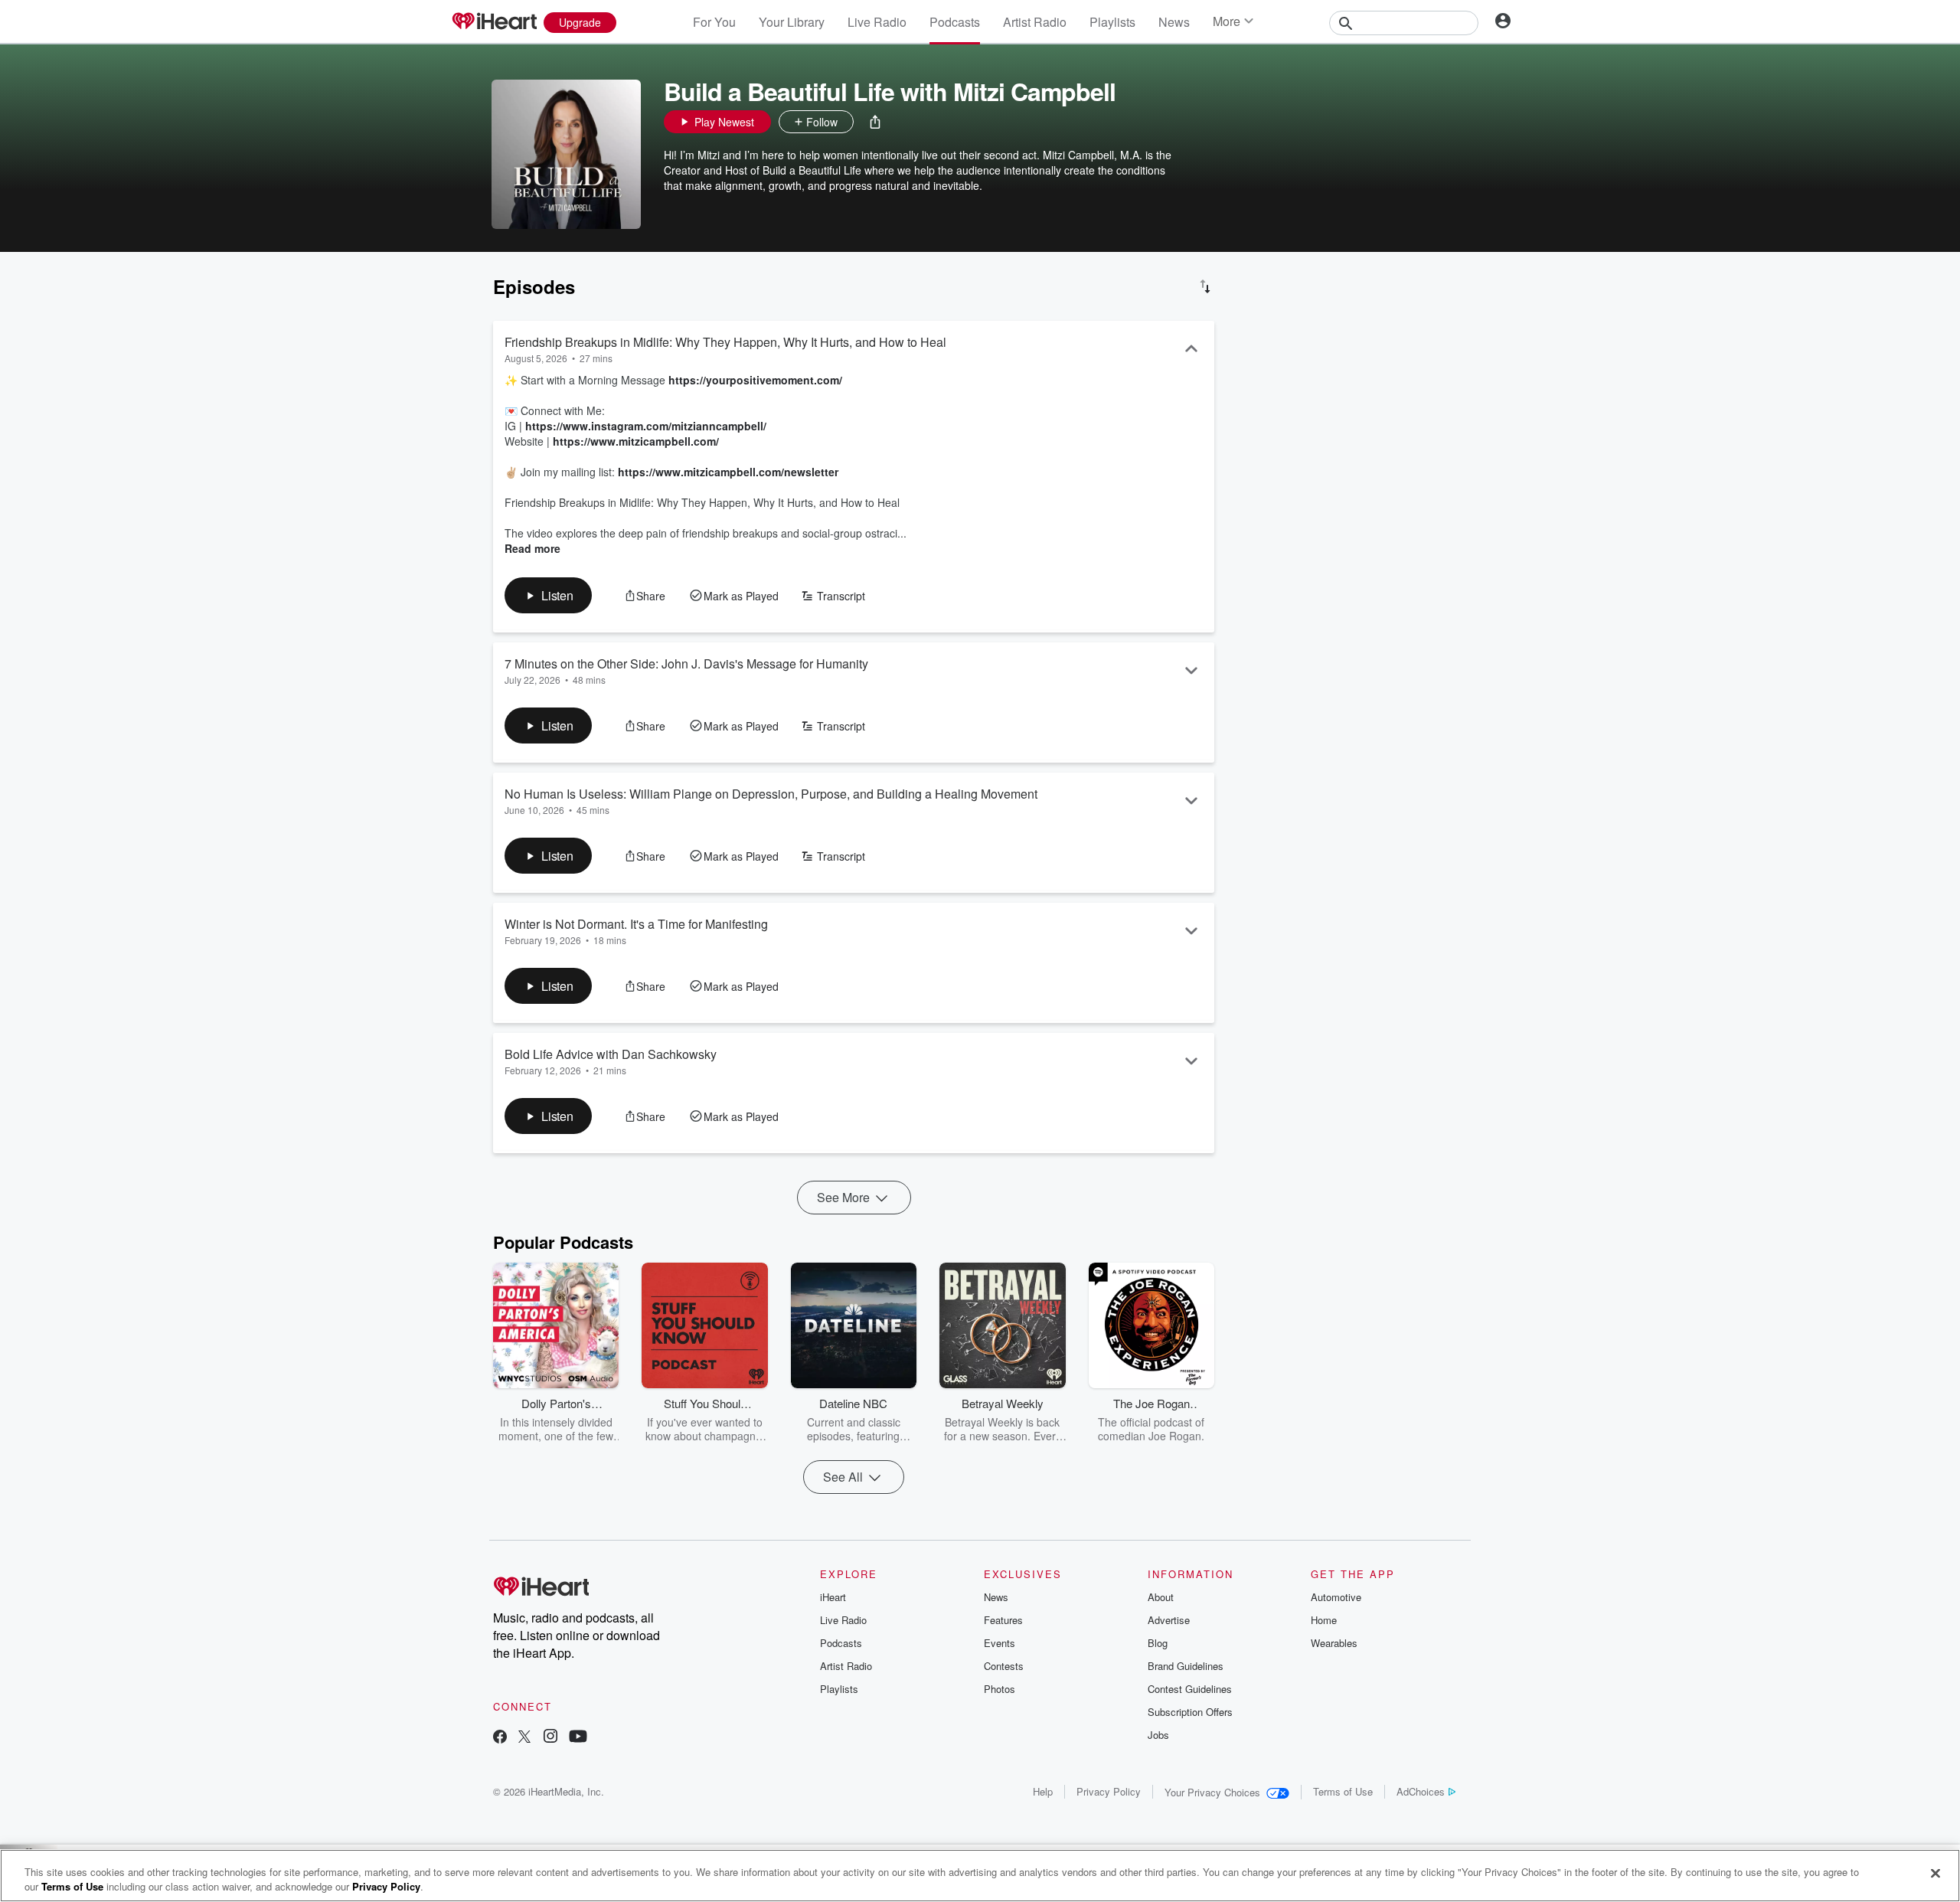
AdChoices (1421, 1791)
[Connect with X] (524, 1738)
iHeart (833, 1597)
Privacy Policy (1109, 1791)
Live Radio (877, 22)
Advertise (1169, 1620)
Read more (532, 548)
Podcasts (955, 22)
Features (1003, 1620)
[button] (875, 122)
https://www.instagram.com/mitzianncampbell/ (646, 426)
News (1174, 22)
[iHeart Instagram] (550, 1738)
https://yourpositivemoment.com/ (755, 380)
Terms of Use (1343, 1791)
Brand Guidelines (1186, 1666)
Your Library (792, 22)
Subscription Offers (1190, 1712)
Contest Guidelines (1190, 1689)
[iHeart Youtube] (578, 1738)
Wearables (1334, 1643)
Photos (1000, 1689)
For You (714, 22)
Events (1000, 1643)
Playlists (1112, 22)
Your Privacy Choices (1212, 1792)
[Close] (1935, 1874)
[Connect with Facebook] (500, 1738)
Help (1043, 1791)
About (1161, 1597)
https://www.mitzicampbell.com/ (636, 441)
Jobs (1158, 1735)
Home (1324, 1620)
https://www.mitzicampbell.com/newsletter (728, 472)
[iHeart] (494, 22)
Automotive (1336, 1597)
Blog (1158, 1643)
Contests (1004, 1666)
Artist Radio (1035, 22)
